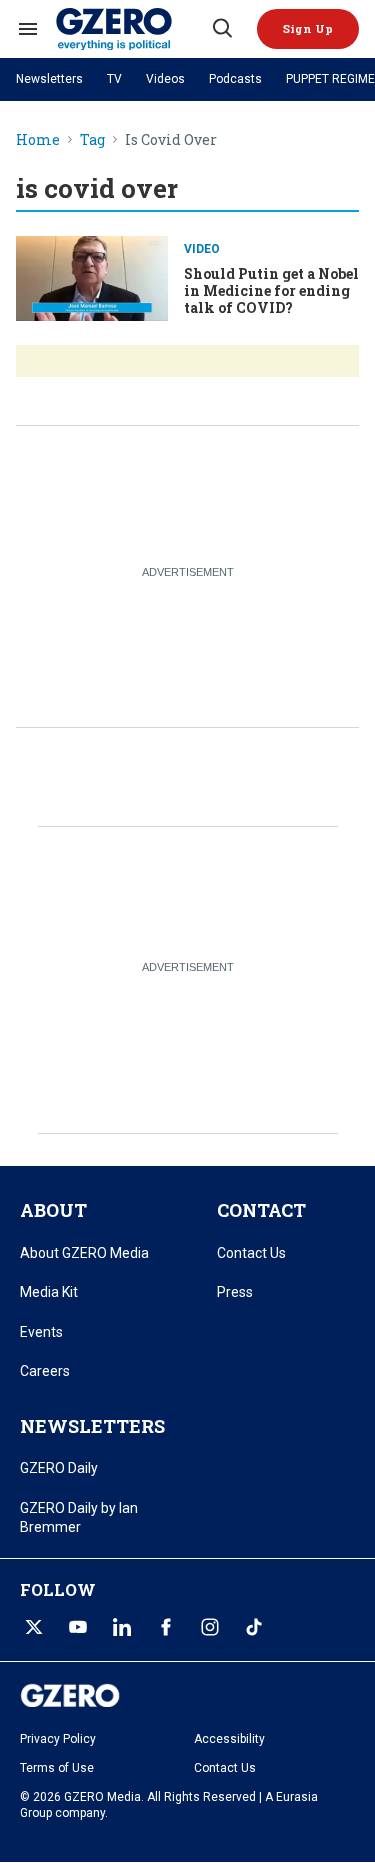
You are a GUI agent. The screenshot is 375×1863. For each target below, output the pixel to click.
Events (41, 1332)
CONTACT (261, 1210)
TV (114, 79)
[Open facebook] (166, 1627)
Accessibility (229, 1739)
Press (235, 1292)
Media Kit (49, 1292)
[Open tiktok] (254, 1627)
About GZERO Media (84, 1253)
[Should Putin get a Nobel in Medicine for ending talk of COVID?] (92, 276)
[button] (308, 29)
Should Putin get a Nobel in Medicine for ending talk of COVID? (271, 290)
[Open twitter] (34, 1627)
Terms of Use (57, 1768)
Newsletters (49, 79)
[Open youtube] (78, 1627)
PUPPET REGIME (330, 79)
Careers (45, 1371)
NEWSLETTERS (92, 1426)
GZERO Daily (59, 1468)
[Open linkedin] (122, 1627)
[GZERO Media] (132, 29)
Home (38, 140)
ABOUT (53, 1210)
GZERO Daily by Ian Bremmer (79, 1518)
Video (202, 249)
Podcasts (235, 79)
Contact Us (251, 1253)
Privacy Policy (58, 1739)
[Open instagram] (210, 1627)
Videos (165, 79)
